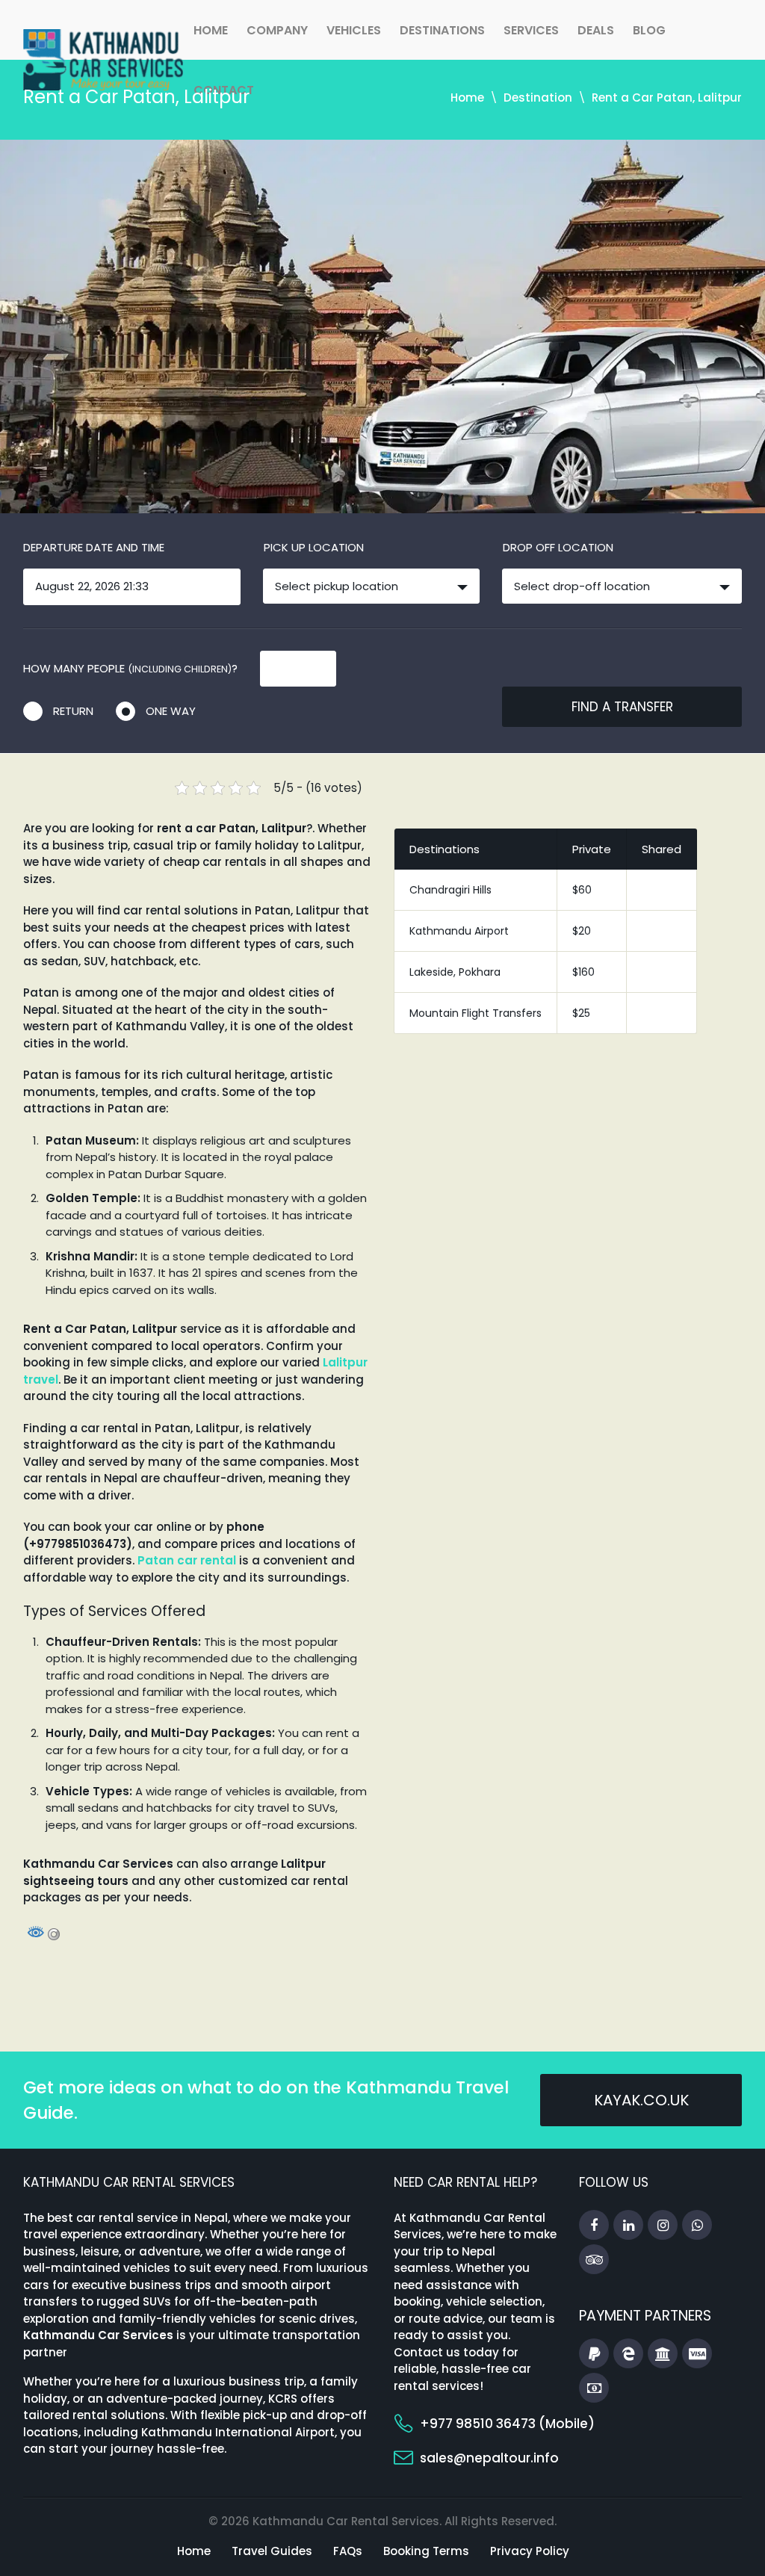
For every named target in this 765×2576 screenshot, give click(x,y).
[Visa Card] (697, 2354)
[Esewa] (628, 2354)
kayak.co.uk (641, 2100)
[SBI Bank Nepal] (663, 2354)
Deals (596, 30)
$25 (581, 1013)
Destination (538, 97)
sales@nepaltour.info (489, 2458)
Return (73, 711)
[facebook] (594, 2226)
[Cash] (594, 2388)
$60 (582, 890)
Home (211, 30)
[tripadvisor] (594, 2260)
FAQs (348, 2551)
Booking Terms (426, 2551)
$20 (582, 931)
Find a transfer (622, 707)
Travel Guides (272, 2551)
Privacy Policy (530, 2551)
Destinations (442, 30)
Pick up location (314, 547)
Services (531, 30)
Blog (649, 30)
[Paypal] (594, 2354)
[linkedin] (628, 2226)
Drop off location (558, 547)
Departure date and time (94, 547)
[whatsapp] (697, 2226)
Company (277, 30)
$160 (583, 972)
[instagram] (663, 2226)
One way (171, 711)
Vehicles (354, 30)
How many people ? (130, 668)
